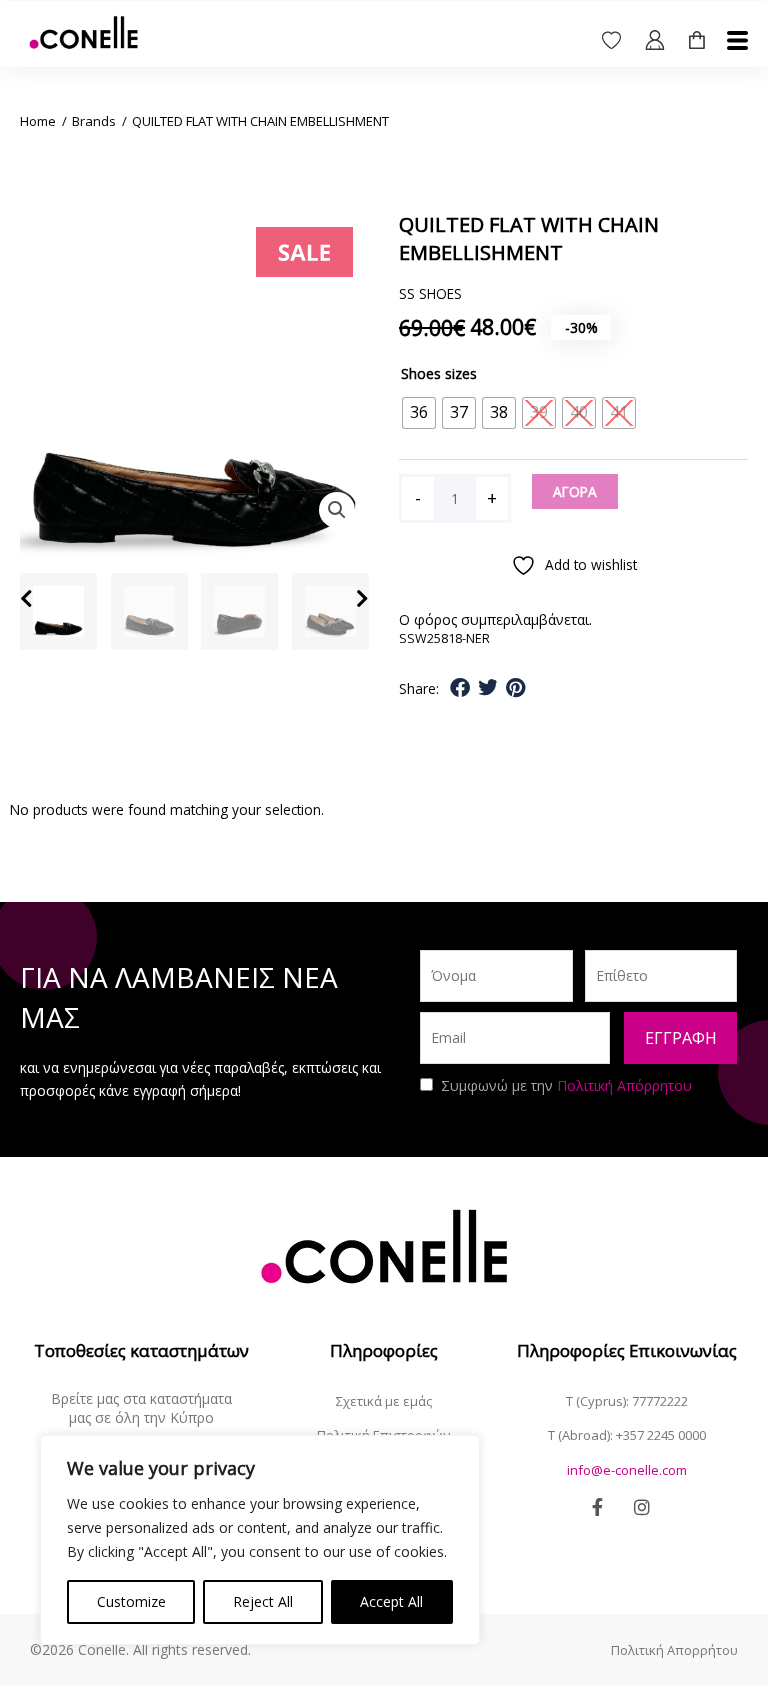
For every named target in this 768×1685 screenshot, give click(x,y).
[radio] (419, 413)
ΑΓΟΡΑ (575, 491)
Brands (94, 121)
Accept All (391, 1601)
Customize (131, 1601)
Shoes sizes (439, 373)
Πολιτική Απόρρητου (624, 1085)
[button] (337, 510)
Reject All (263, 1601)
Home (38, 121)
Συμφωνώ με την (566, 1085)
